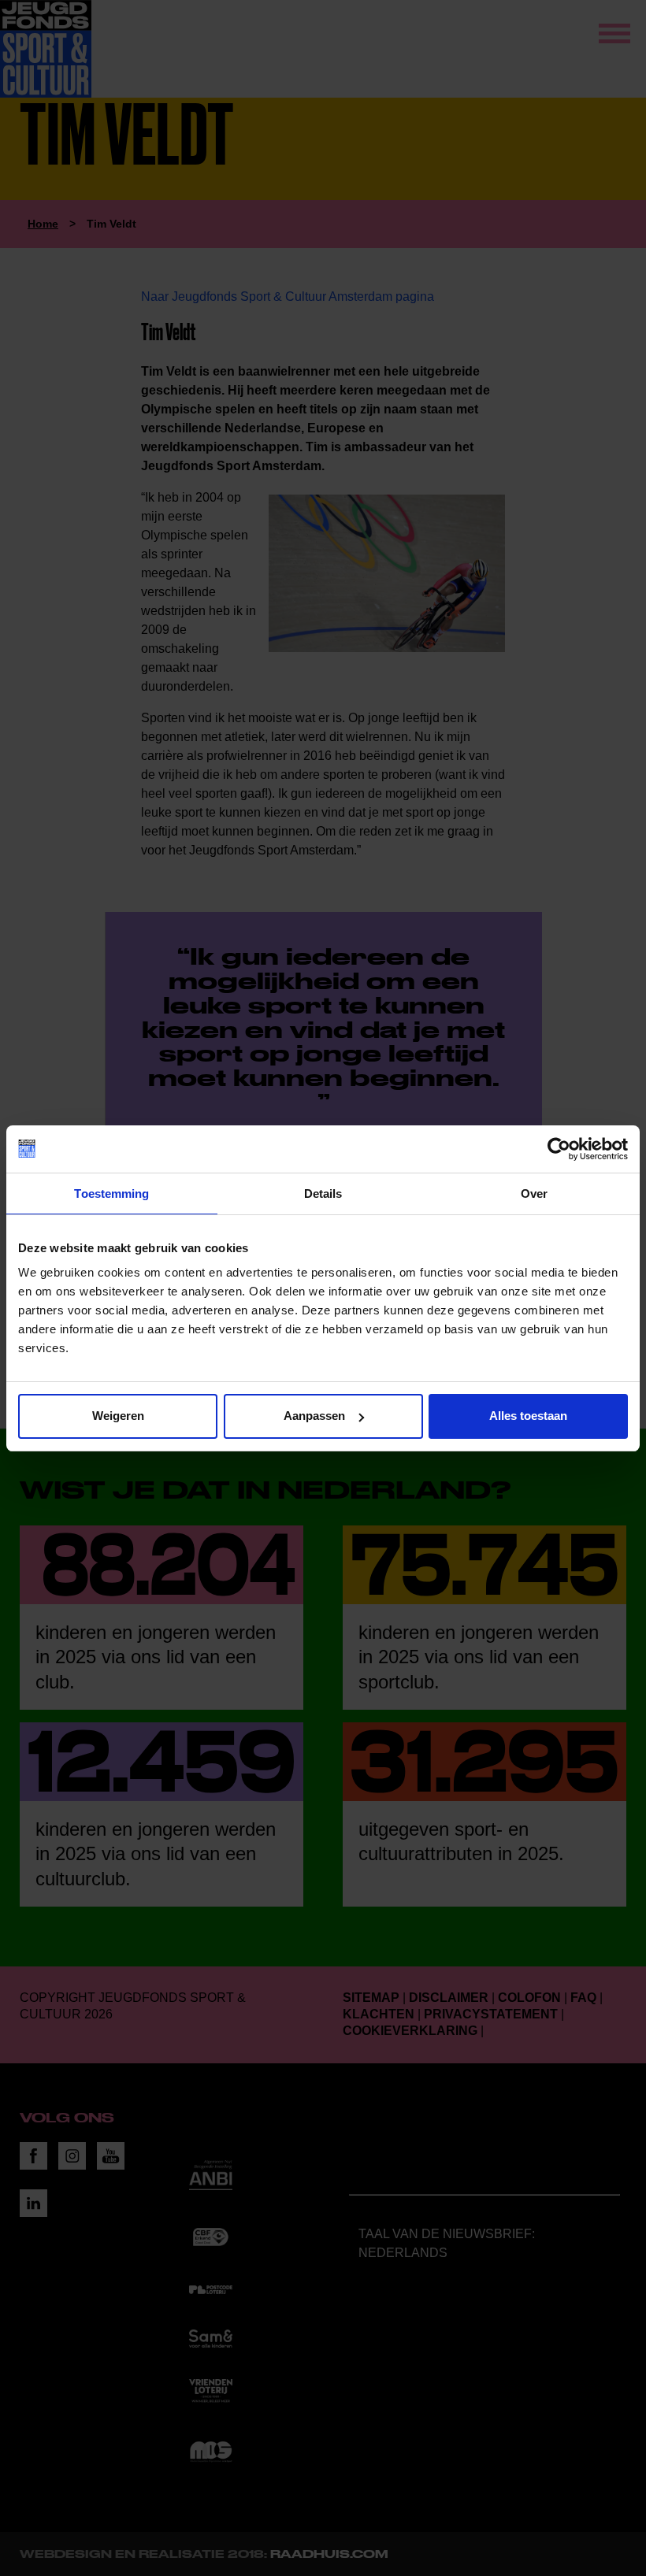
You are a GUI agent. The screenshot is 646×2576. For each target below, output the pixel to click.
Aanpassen (314, 1416)
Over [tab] (534, 1193)
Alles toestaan (528, 1416)
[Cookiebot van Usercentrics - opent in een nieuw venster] (559, 1149)
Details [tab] (323, 1193)
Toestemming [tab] (111, 1193)
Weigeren (118, 1416)
